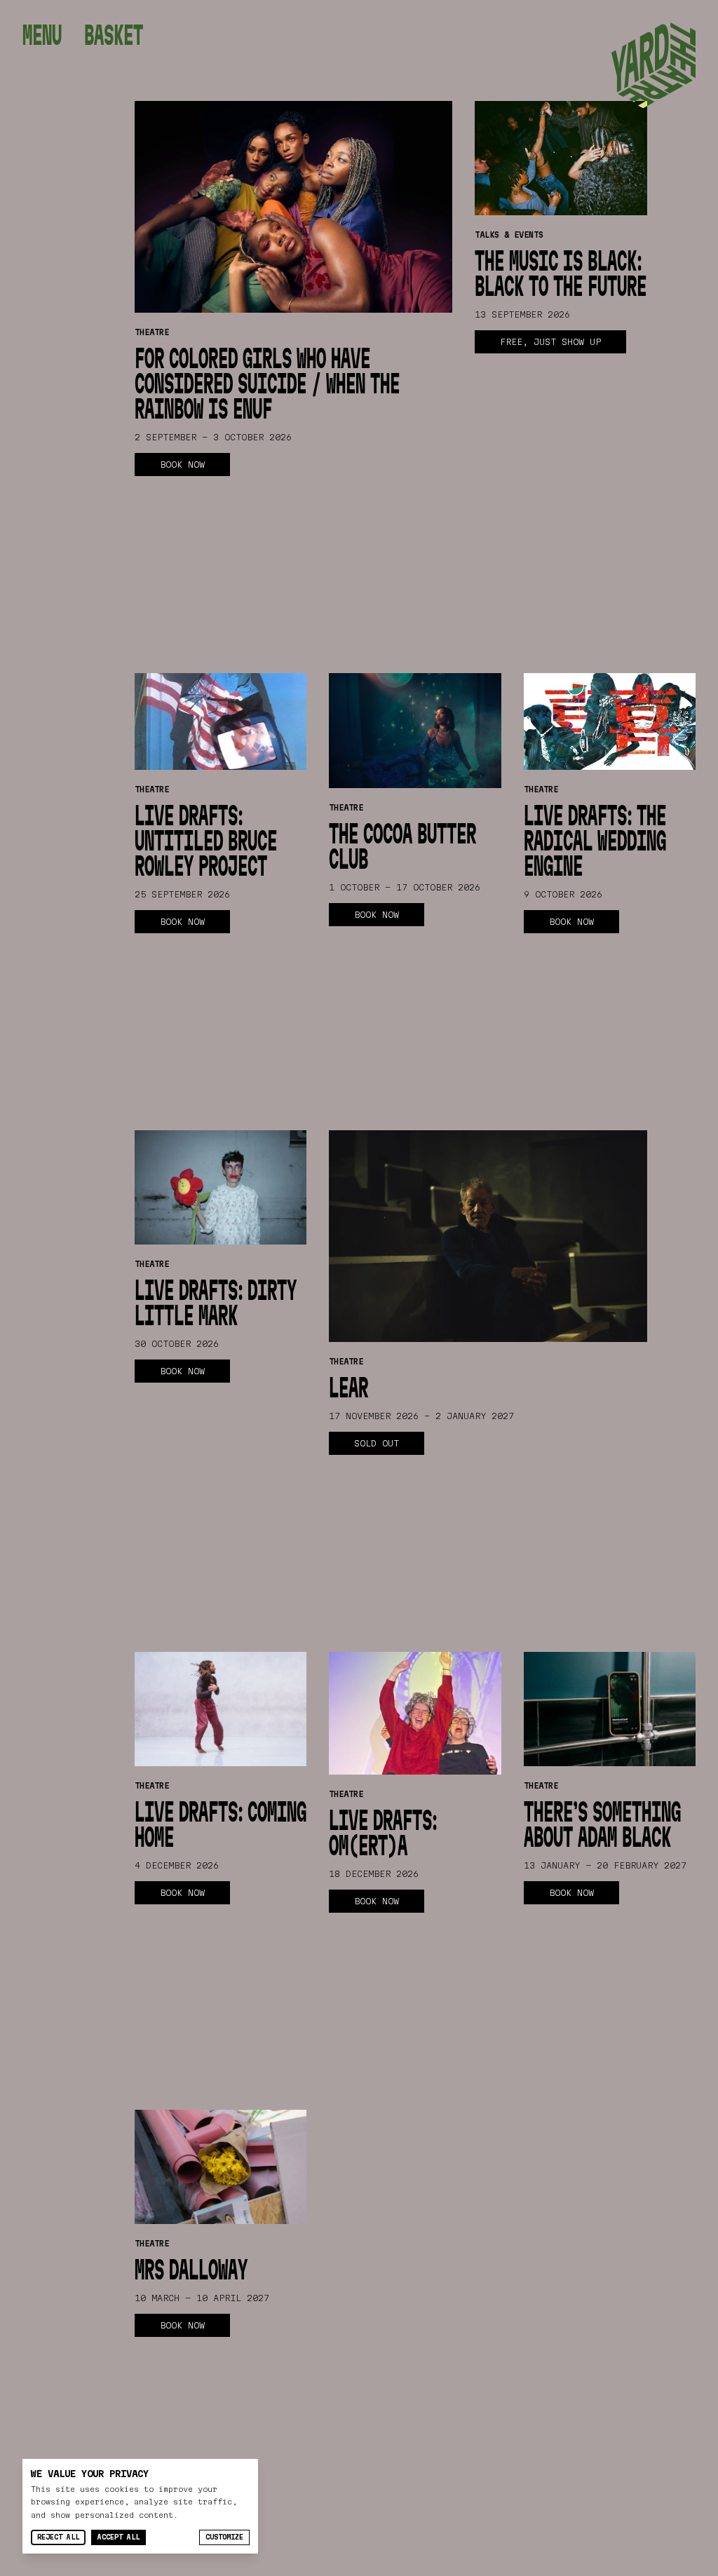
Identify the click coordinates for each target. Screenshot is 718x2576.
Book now (182, 921)
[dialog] (140, 2506)
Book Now (377, 914)
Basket (114, 35)
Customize (224, 2537)
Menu (42, 35)
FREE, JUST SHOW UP (550, 341)
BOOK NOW (182, 464)
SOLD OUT (377, 1443)
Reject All (58, 2537)
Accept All (118, 2537)
